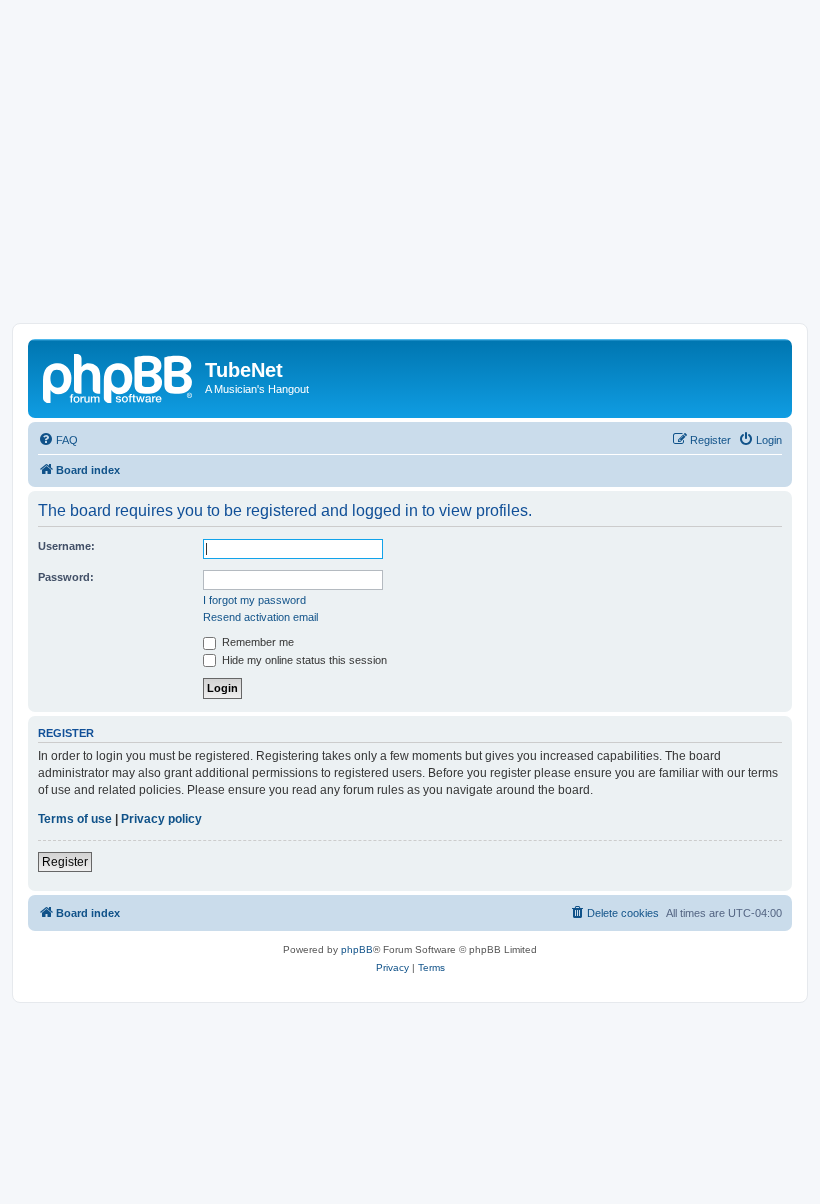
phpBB (357, 949)
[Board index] (119, 376)
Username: (66, 546)
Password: (66, 577)
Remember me (256, 642)
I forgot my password (254, 600)
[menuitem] (58, 440)
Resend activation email (260, 617)
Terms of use (75, 819)
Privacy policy (161, 819)
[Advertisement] (410, 173)
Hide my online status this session (303, 660)
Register (65, 862)
